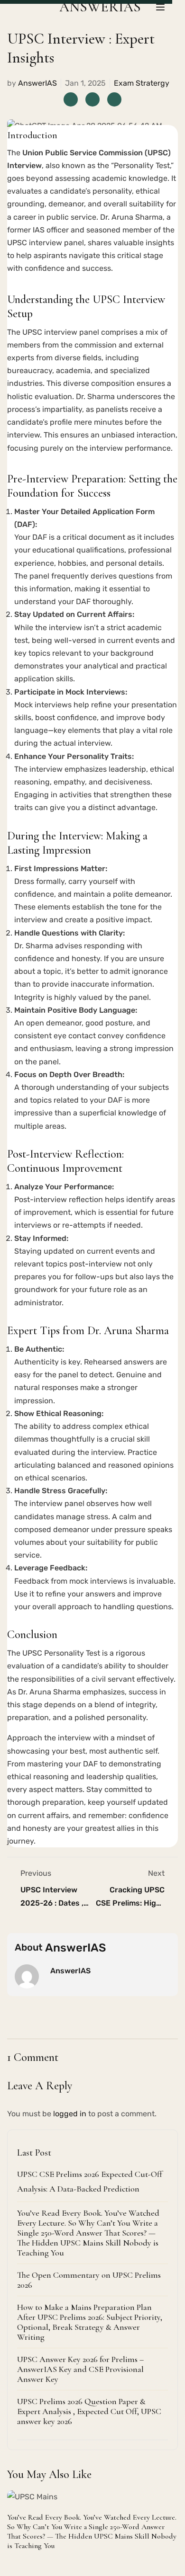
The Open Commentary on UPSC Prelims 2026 (89, 2280)
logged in (70, 2114)
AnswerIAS (37, 83)
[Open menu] (162, 7)
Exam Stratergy (142, 83)
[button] (157, 2473)
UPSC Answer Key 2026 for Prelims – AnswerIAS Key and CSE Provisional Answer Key (80, 2369)
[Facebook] (71, 99)
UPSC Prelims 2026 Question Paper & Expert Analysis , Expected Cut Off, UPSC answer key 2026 (89, 2411)
